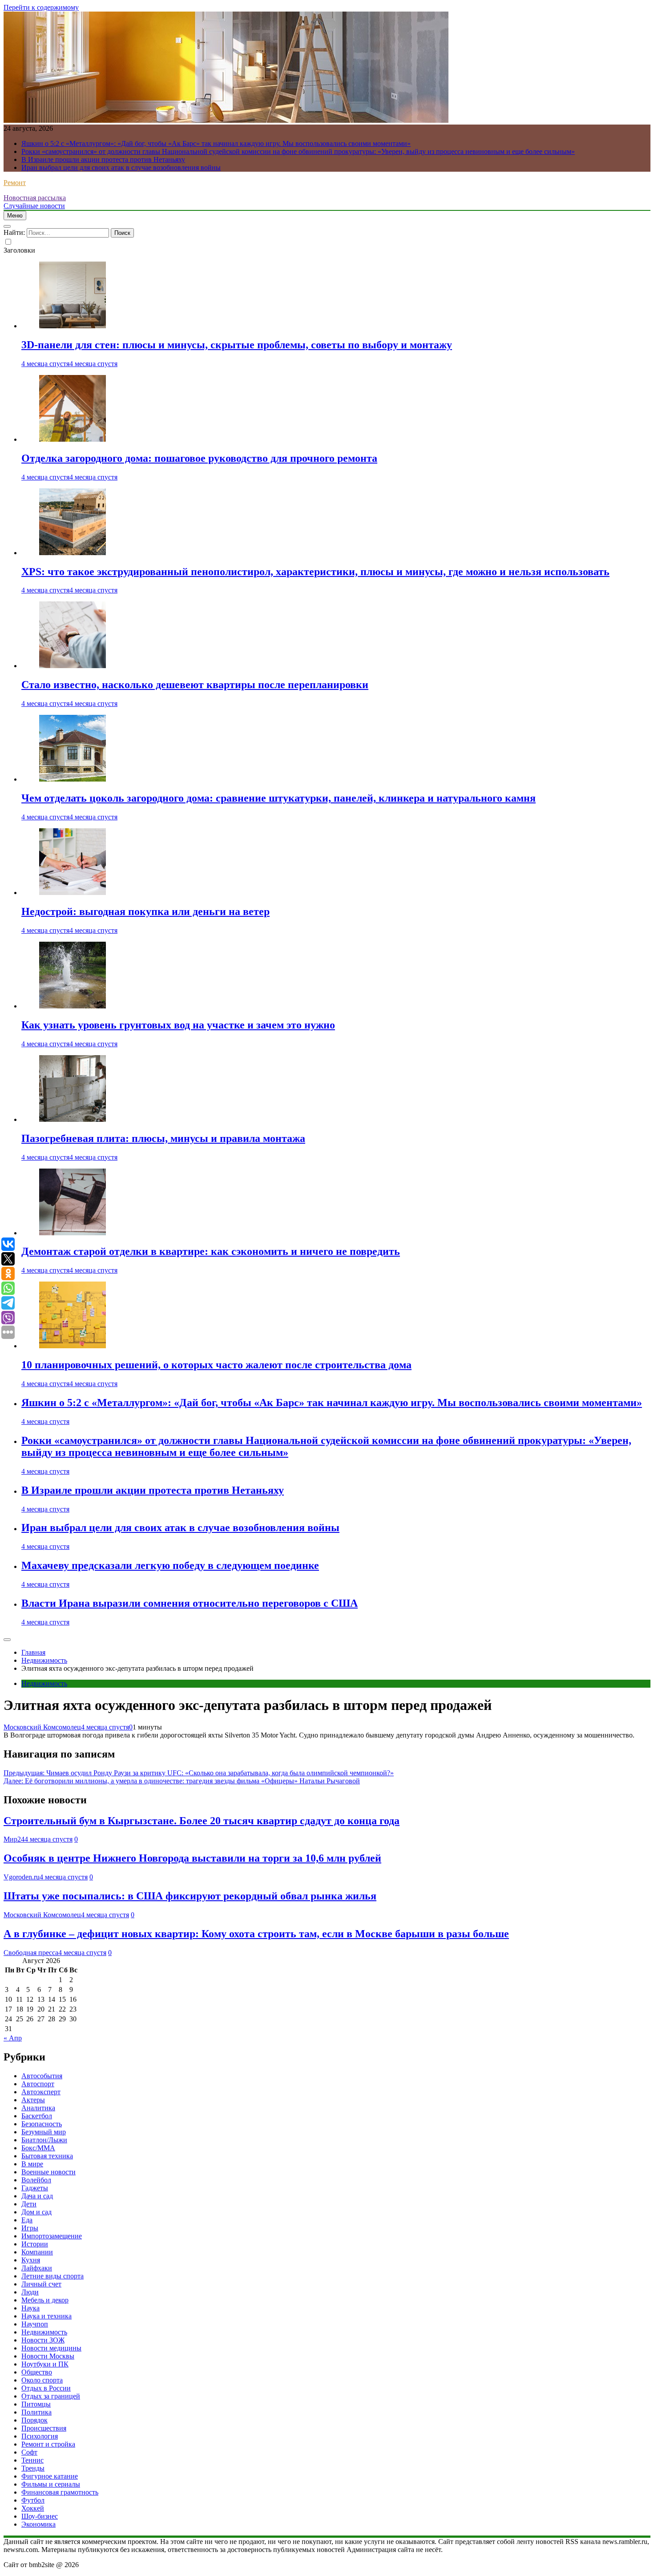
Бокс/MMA (38, 2148)
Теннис (32, 2460)
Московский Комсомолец (42, 1727)
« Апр (13, 2038)
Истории (35, 2244)
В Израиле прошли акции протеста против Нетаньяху (103, 159)
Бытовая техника (47, 2156)
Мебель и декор (45, 2300)
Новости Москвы (48, 2356)
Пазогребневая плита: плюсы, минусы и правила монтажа (163, 1138)
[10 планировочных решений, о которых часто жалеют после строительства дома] (73, 1346)
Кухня (31, 2260)
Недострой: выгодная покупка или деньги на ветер (145, 911)
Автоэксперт (41, 2092)
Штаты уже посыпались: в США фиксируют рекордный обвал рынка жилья (190, 1896)
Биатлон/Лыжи (44, 2140)
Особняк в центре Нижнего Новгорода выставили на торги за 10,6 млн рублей (192, 1858)
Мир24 (14, 1839)
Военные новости (48, 2172)
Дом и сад (36, 2212)
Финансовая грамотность (60, 2492)
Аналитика (38, 2108)
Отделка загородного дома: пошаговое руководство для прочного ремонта (199, 458)
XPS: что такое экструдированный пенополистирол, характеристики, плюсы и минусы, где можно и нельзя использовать (315, 572)
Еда (27, 2220)
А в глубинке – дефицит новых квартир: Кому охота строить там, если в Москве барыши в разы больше (256, 1934)
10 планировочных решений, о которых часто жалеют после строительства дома (216, 1365)
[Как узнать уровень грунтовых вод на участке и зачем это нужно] (73, 1006)
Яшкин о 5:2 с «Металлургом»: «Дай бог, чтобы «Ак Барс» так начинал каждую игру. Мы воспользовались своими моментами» (216, 143)
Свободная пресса (31, 1953)
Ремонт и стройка (48, 2444)
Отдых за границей (51, 2396)
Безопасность (42, 2124)
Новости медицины (51, 2348)
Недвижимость (44, 1683)
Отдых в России (46, 2388)
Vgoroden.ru (22, 1877)
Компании (37, 2252)
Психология (40, 2436)
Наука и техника (46, 2316)
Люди (30, 2292)
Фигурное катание (50, 2476)
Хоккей (33, 2508)
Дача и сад (37, 2196)
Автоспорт (38, 2084)
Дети (29, 2204)
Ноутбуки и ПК (45, 2364)
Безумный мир (44, 2132)
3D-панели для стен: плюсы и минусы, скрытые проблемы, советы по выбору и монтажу (237, 345)
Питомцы (36, 2404)
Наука (30, 2308)
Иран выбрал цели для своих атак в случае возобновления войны (121, 167)
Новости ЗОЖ (43, 2340)
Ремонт (15, 183)
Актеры (33, 2100)
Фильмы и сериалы (51, 2484)
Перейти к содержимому (41, 7)
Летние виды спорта (52, 2276)
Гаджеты (35, 2188)
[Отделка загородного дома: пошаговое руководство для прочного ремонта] (73, 439)
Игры (30, 2228)
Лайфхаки (37, 2268)
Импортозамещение (52, 2236)
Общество (37, 2372)
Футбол (33, 2500)
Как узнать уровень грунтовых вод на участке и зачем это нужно (178, 1025)
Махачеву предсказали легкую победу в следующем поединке (170, 1565)
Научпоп (35, 2324)
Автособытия (42, 2076)
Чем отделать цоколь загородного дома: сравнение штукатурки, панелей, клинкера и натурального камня (279, 798)
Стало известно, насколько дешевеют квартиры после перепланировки (195, 685)
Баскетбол (37, 2116)
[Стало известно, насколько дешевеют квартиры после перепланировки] (73, 666)
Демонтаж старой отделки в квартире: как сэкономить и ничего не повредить (211, 1251)
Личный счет (41, 2284)
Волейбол (36, 2180)
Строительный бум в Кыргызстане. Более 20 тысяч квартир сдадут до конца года (202, 1821)
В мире (32, 2164)
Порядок (34, 2420)
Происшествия (44, 2428)
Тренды (33, 2468)
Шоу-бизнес (40, 2516)
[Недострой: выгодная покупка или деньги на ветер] (73, 893)
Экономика (38, 2524)
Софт (29, 2452)
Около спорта (42, 2380)
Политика (36, 2412)
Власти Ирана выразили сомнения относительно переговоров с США (190, 1603)
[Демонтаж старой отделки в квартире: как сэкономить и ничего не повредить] (73, 1233)
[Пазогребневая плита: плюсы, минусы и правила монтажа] (73, 1119)
